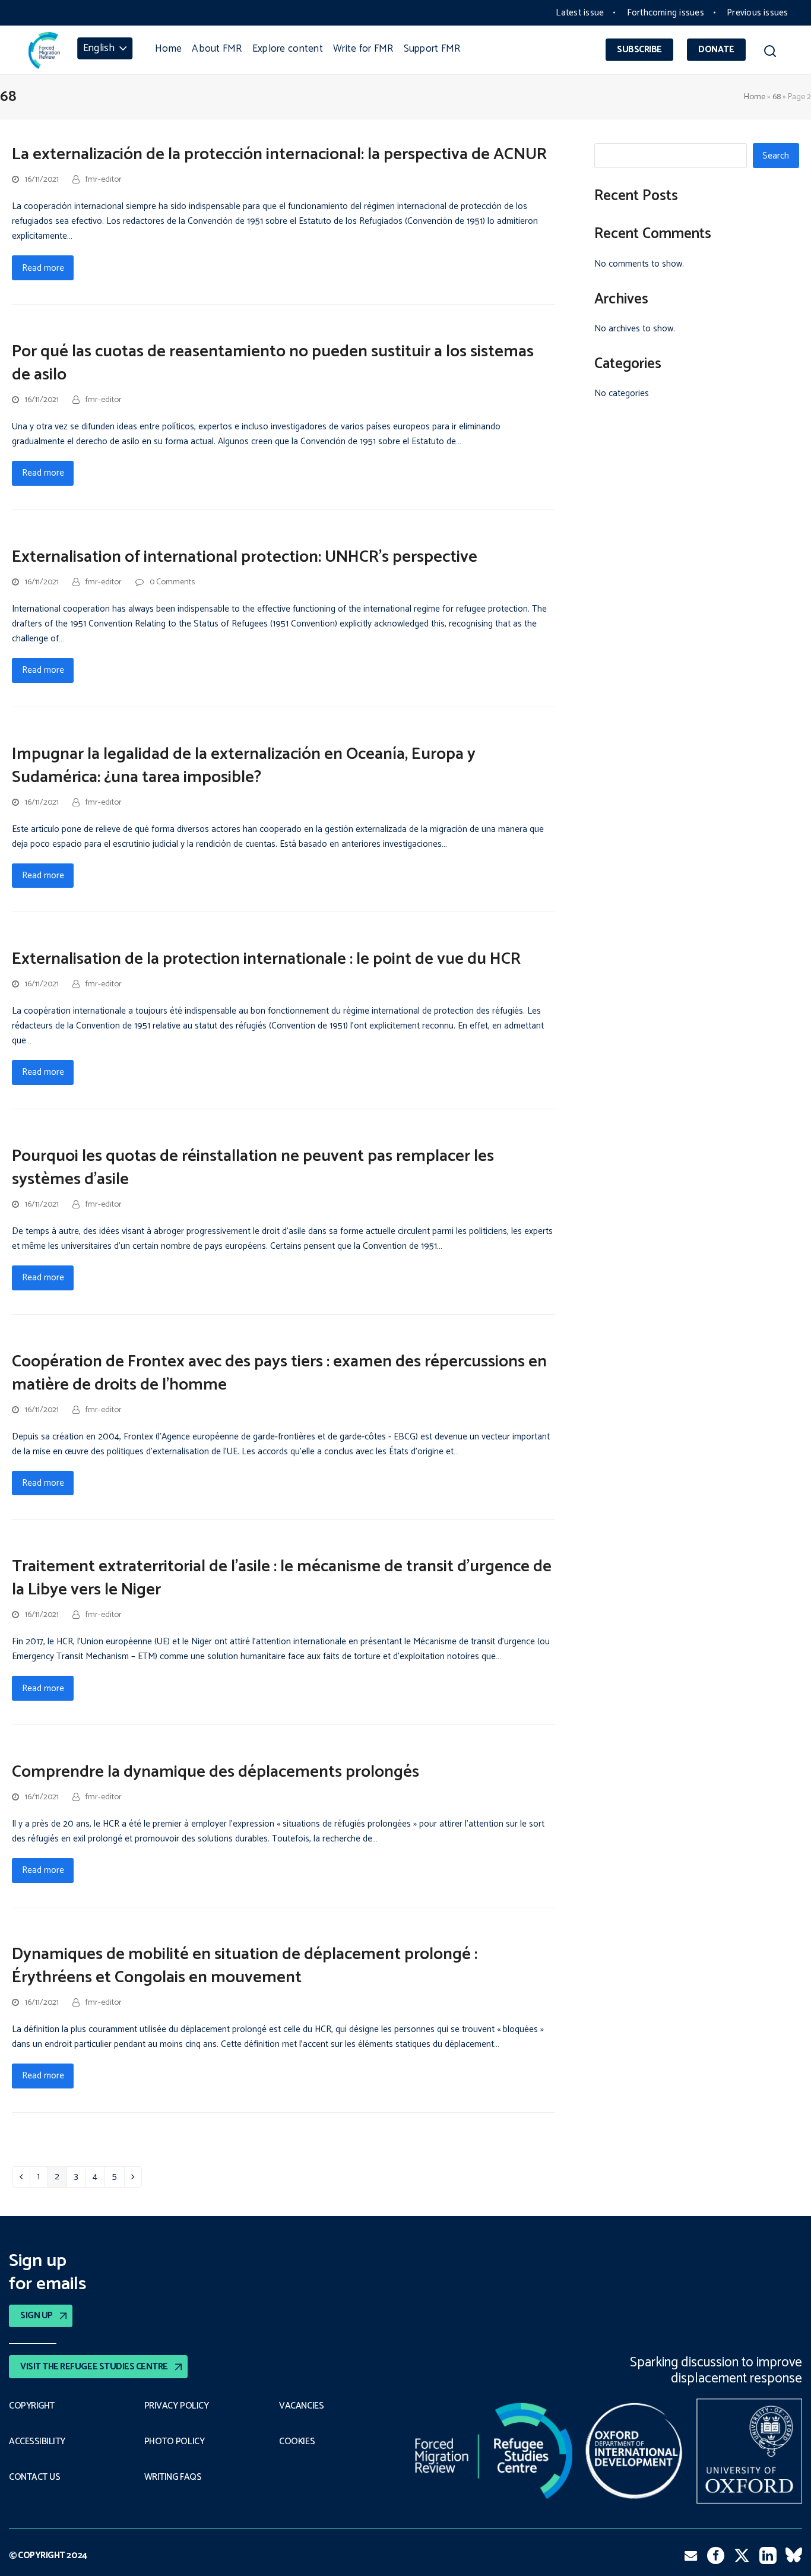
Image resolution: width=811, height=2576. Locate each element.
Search (776, 156)
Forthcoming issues (666, 13)
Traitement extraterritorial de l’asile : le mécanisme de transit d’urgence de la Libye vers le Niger (282, 1578)
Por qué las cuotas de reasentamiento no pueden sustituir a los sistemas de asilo (273, 363)
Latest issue (580, 13)
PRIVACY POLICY (177, 2406)
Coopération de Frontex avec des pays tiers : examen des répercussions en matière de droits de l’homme (279, 1373)
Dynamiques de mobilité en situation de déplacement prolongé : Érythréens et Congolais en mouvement (245, 1966)
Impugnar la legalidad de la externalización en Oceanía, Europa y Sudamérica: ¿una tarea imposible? (244, 766)
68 (777, 97)
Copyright (32, 2406)
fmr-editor (104, 179)
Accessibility (37, 2442)
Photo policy (174, 2442)
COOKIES (297, 2442)
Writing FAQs (173, 2477)
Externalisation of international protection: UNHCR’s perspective (245, 557)
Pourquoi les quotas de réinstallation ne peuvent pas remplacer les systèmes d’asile (253, 1168)
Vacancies (301, 2406)
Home (755, 97)
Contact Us (34, 2477)
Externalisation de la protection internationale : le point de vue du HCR (266, 959)
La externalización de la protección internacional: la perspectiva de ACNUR (279, 154)
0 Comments (172, 582)
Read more (43, 268)
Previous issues (757, 13)
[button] (770, 53)
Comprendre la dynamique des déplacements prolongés (216, 1772)
